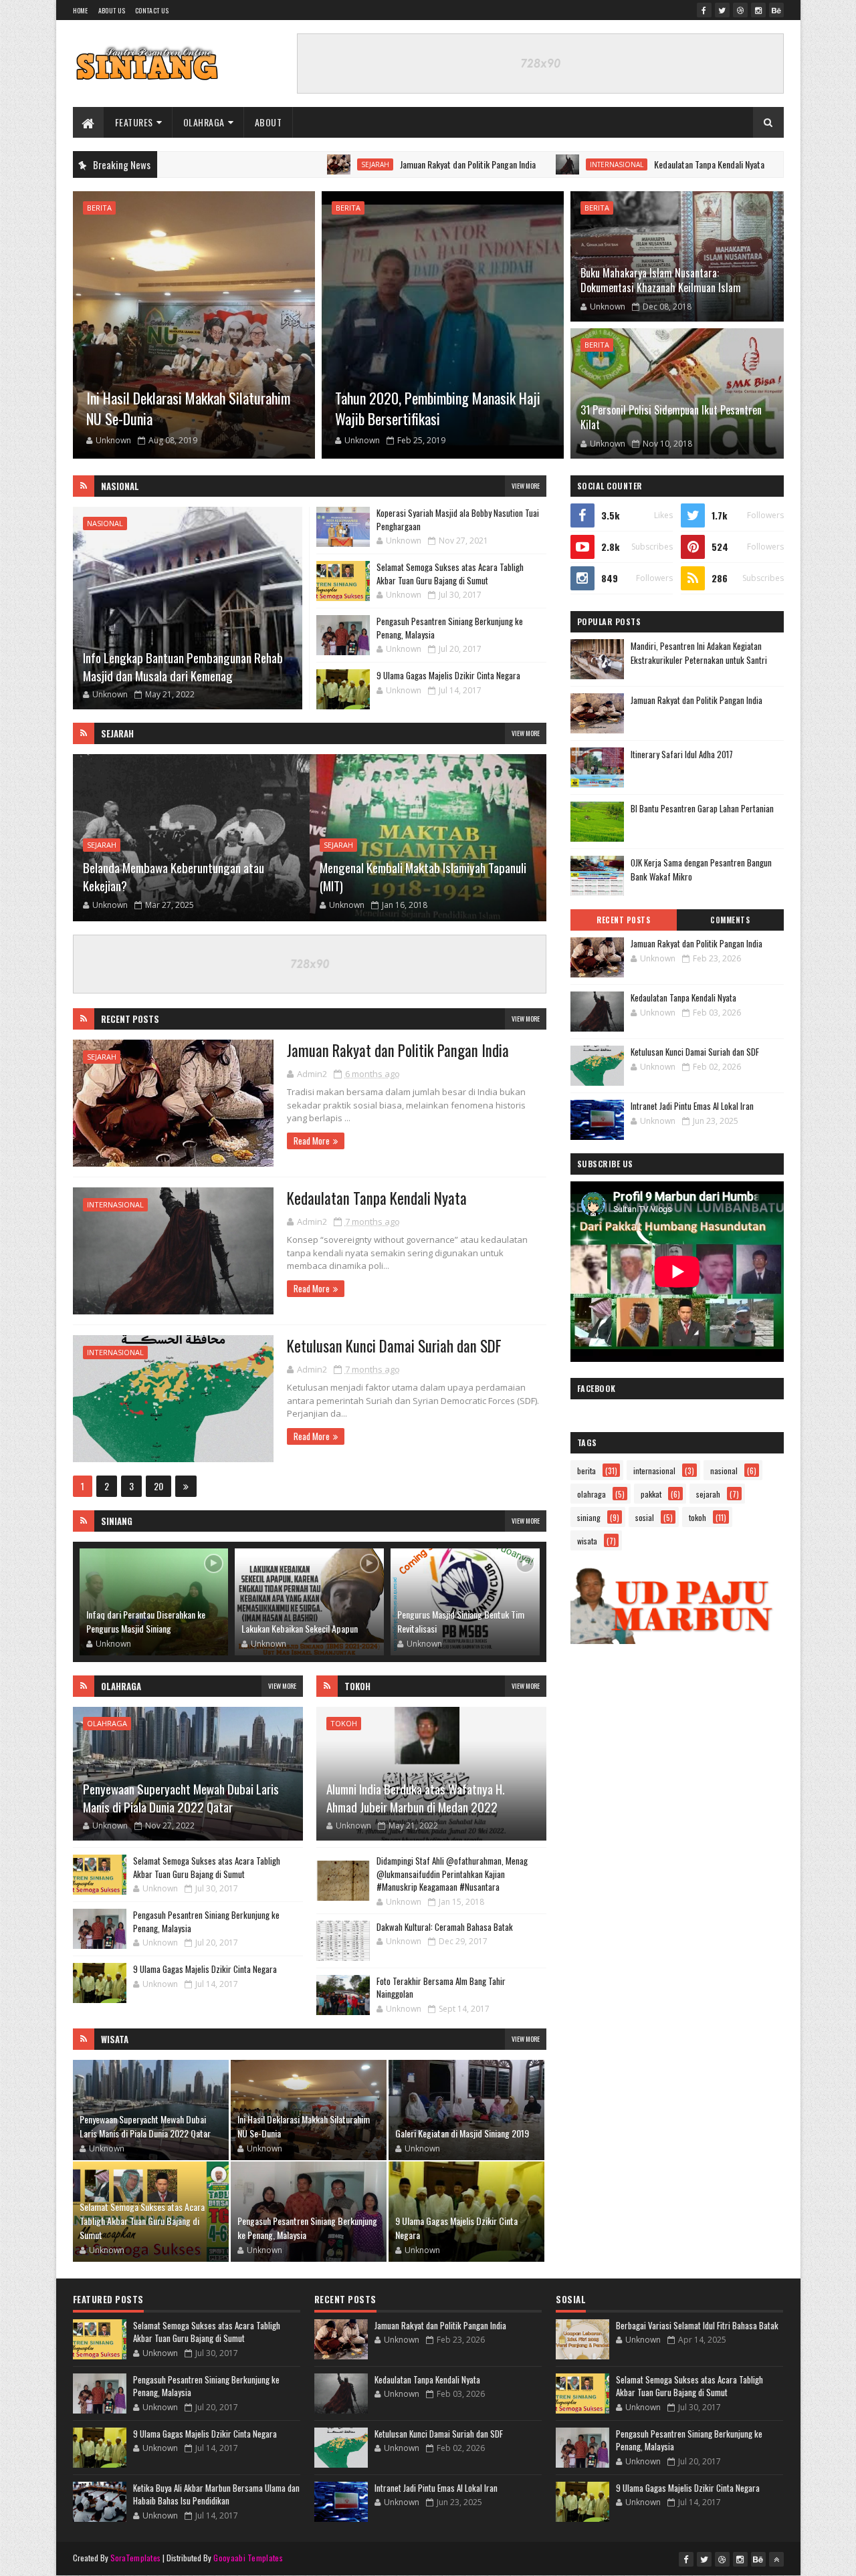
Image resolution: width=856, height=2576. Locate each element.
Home (81, 10)
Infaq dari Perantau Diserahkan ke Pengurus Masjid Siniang (146, 1621)
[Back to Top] (776, 2559)
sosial (645, 1517)
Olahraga (204, 122)
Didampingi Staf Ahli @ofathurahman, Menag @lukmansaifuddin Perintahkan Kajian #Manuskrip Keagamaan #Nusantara (452, 1874)
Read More (312, 1141)
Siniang (117, 1521)
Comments (730, 920)
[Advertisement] (677, 1730)
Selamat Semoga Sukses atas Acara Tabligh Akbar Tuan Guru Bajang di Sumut (450, 574)
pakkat (651, 1494)
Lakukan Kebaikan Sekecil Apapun (300, 1628)
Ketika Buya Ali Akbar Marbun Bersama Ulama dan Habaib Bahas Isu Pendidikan (216, 2494)
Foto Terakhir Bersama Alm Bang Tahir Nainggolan (441, 1988)
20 (158, 1486)
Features (134, 122)
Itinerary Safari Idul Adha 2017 (682, 754)
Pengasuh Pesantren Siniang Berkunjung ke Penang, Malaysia (450, 628)
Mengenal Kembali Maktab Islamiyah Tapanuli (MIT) (423, 876)
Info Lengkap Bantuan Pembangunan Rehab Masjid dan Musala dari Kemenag (183, 666)
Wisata (115, 2039)
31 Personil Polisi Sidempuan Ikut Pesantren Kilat (671, 417)
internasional (505, 164)
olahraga (107, 1723)
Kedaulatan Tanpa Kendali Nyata (598, 164)
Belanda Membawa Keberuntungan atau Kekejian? (174, 876)
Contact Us (152, 10)
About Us (112, 10)
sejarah (263, 164)
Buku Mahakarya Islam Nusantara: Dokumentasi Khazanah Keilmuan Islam (661, 280)
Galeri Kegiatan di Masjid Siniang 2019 (462, 2133)
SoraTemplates (136, 2558)
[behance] (776, 10)
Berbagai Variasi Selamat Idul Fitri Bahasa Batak (697, 2325)
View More (526, 486)
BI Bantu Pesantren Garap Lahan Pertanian (702, 808)
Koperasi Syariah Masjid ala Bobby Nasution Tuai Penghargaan (458, 519)
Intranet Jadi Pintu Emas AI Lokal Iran (692, 1106)
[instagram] (758, 10)
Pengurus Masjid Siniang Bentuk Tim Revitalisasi (461, 1621)
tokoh (344, 1723)
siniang (589, 1517)
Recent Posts (130, 1019)
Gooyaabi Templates (248, 2558)
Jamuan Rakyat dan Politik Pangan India (356, 164)
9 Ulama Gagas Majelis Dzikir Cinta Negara (448, 675)
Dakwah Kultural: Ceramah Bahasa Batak (445, 1927)
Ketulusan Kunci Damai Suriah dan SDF (394, 1346)
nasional (105, 523)
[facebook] (704, 10)
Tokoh (357, 1686)
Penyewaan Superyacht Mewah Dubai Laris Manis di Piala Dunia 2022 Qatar (181, 1797)
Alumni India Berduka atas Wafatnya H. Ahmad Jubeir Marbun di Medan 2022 (416, 1797)
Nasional (120, 486)
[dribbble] (740, 10)
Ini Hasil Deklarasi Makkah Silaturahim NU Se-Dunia (188, 408)
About (269, 122)
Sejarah (117, 733)
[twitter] (722, 10)
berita (99, 208)
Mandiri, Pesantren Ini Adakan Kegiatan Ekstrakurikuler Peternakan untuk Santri (699, 653)
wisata (587, 1541)
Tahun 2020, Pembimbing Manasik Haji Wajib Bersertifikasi (438, 408)
